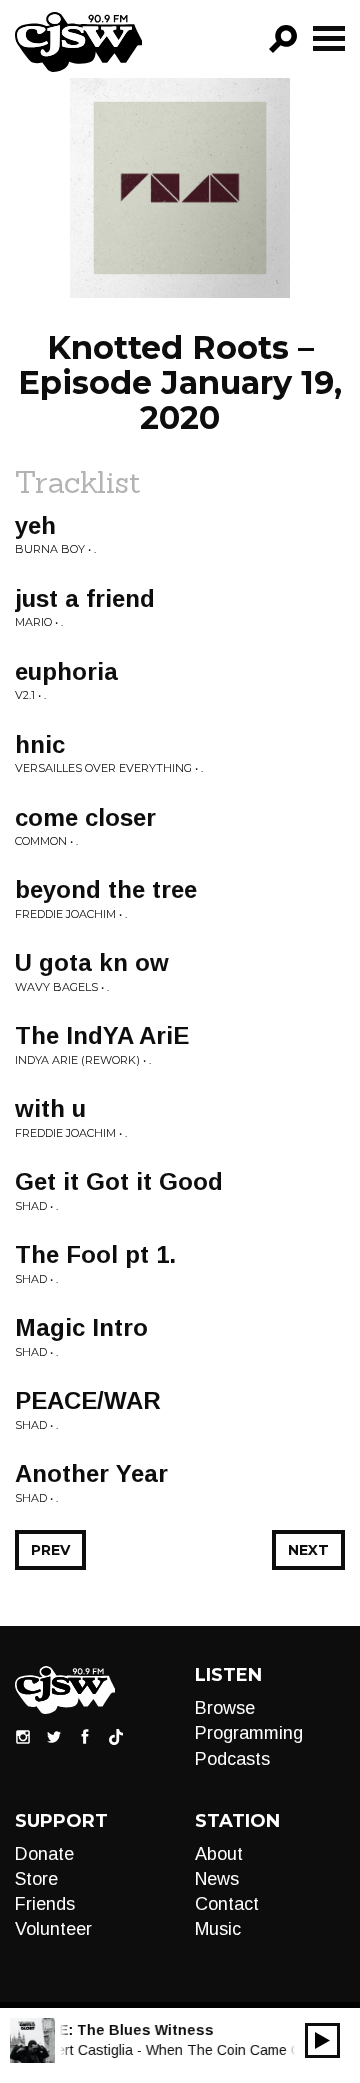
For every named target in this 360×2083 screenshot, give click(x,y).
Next (308, 1550)
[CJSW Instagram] (23, 1736)
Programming (249, 1733)
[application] (322, 2040)
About (219, 1854)
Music (218, 1929)
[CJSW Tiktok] (116, 1736)
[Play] (322, 2040)
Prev (50, 1550)
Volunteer (53, 1929)
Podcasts (232, 1759)
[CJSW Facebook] (85, 1736)
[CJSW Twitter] (54, 1736)
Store (36, 1879)
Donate (44, 1854)
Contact (227, 1904)
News (217, 1879)
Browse (225, 1708)
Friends (45, 1904)
